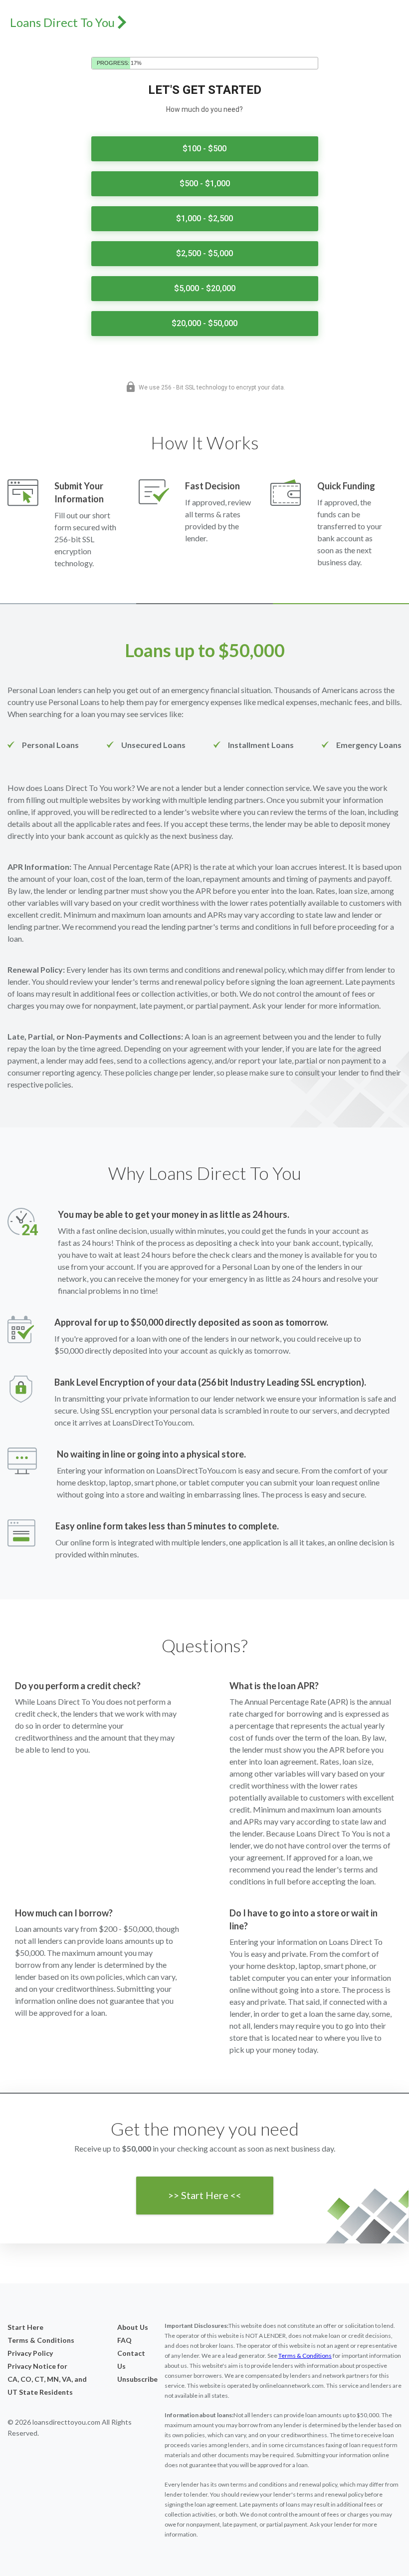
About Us (133, 2327)
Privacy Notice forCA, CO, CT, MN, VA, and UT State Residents (47, 2379)
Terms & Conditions (41, 2340)
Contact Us (131, 2360)
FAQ (124, 2340)
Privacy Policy (30, 2353)
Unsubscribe (133, 2379)
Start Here (25, 2327)
